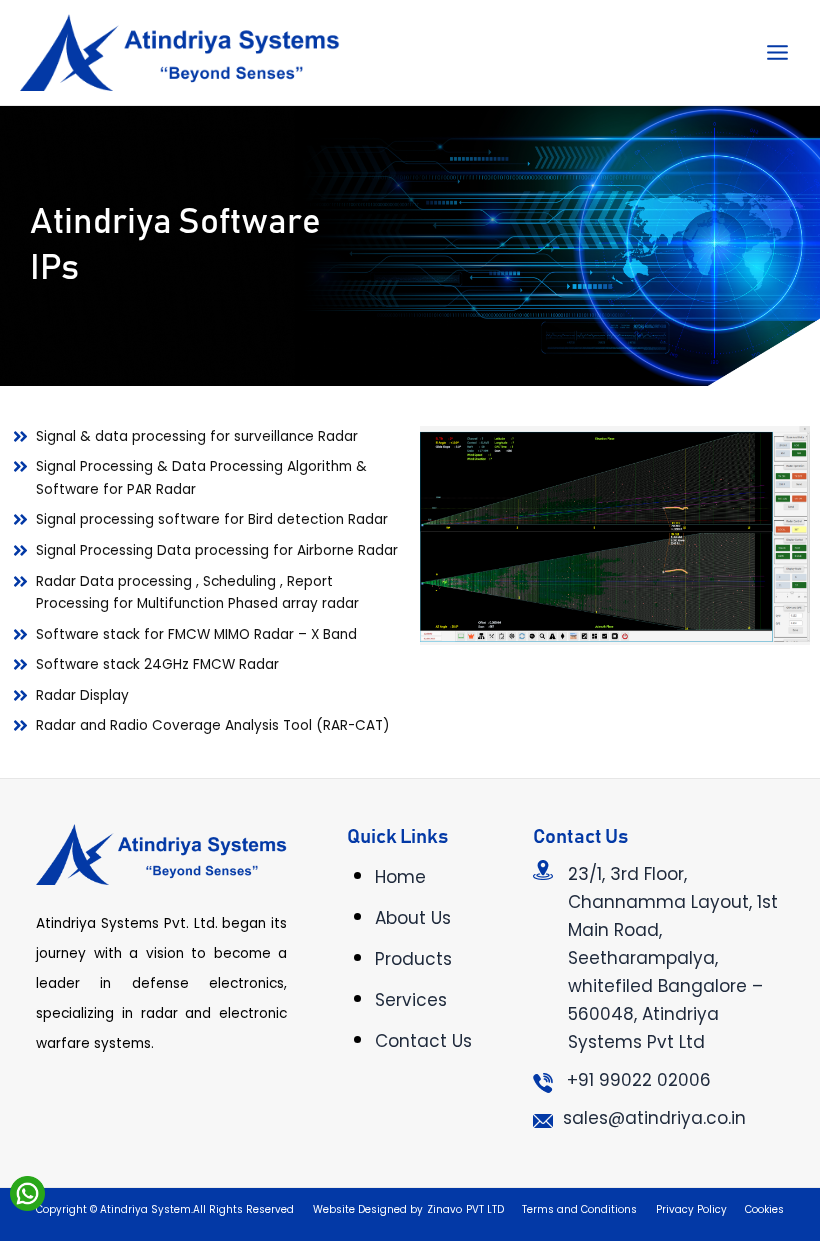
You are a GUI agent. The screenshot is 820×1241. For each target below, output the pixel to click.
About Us (413, 918)
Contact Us (423, 1041)
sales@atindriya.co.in (654, 1118)
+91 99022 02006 (639, 1080)
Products (413, 959)
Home (400, 877)
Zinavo (444, 1209)
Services (411, 1000)
